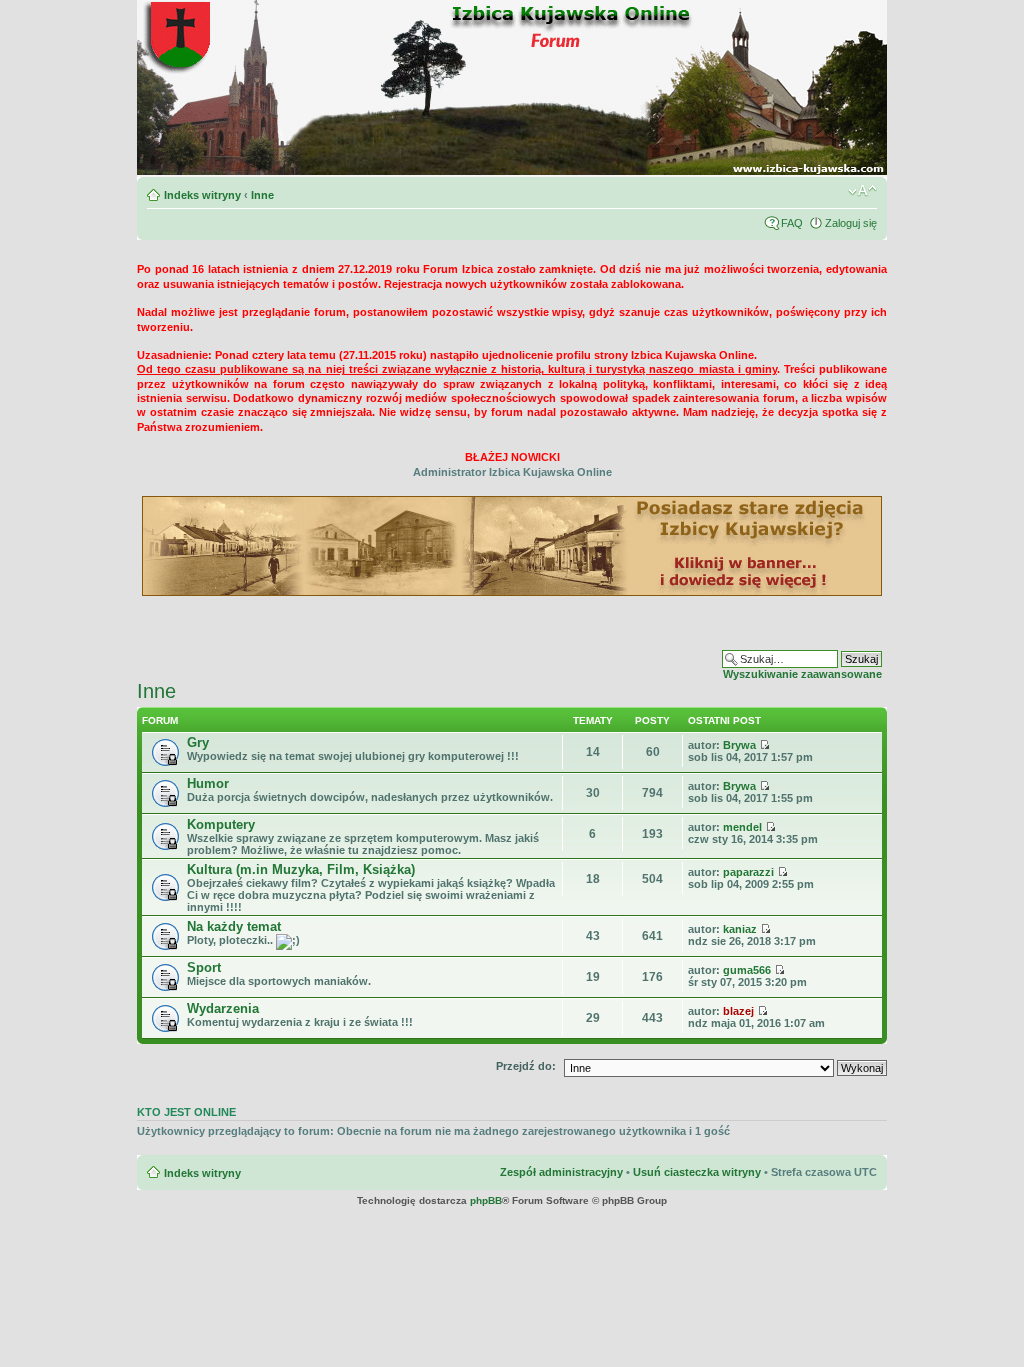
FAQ (792, 223)
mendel (742, 827)
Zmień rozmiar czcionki (862, 191)
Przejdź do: (526, 1066)
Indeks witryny (202, 195)
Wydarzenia (223, 1008)
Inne (262, 195)
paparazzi (748, 872)
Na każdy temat (234, 926)
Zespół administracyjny (561, 1172)
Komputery (221, 824)
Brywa (739, 745)
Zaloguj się (851, 223)
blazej (738, 1011)
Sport (204, 967)
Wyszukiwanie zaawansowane (802, 674)
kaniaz (740, 929)
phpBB (486, 1200)
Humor (208, 783)
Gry (198, 742)
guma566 (747, 970)
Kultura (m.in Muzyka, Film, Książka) (301, 869)
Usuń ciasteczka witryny (697, 1172)
